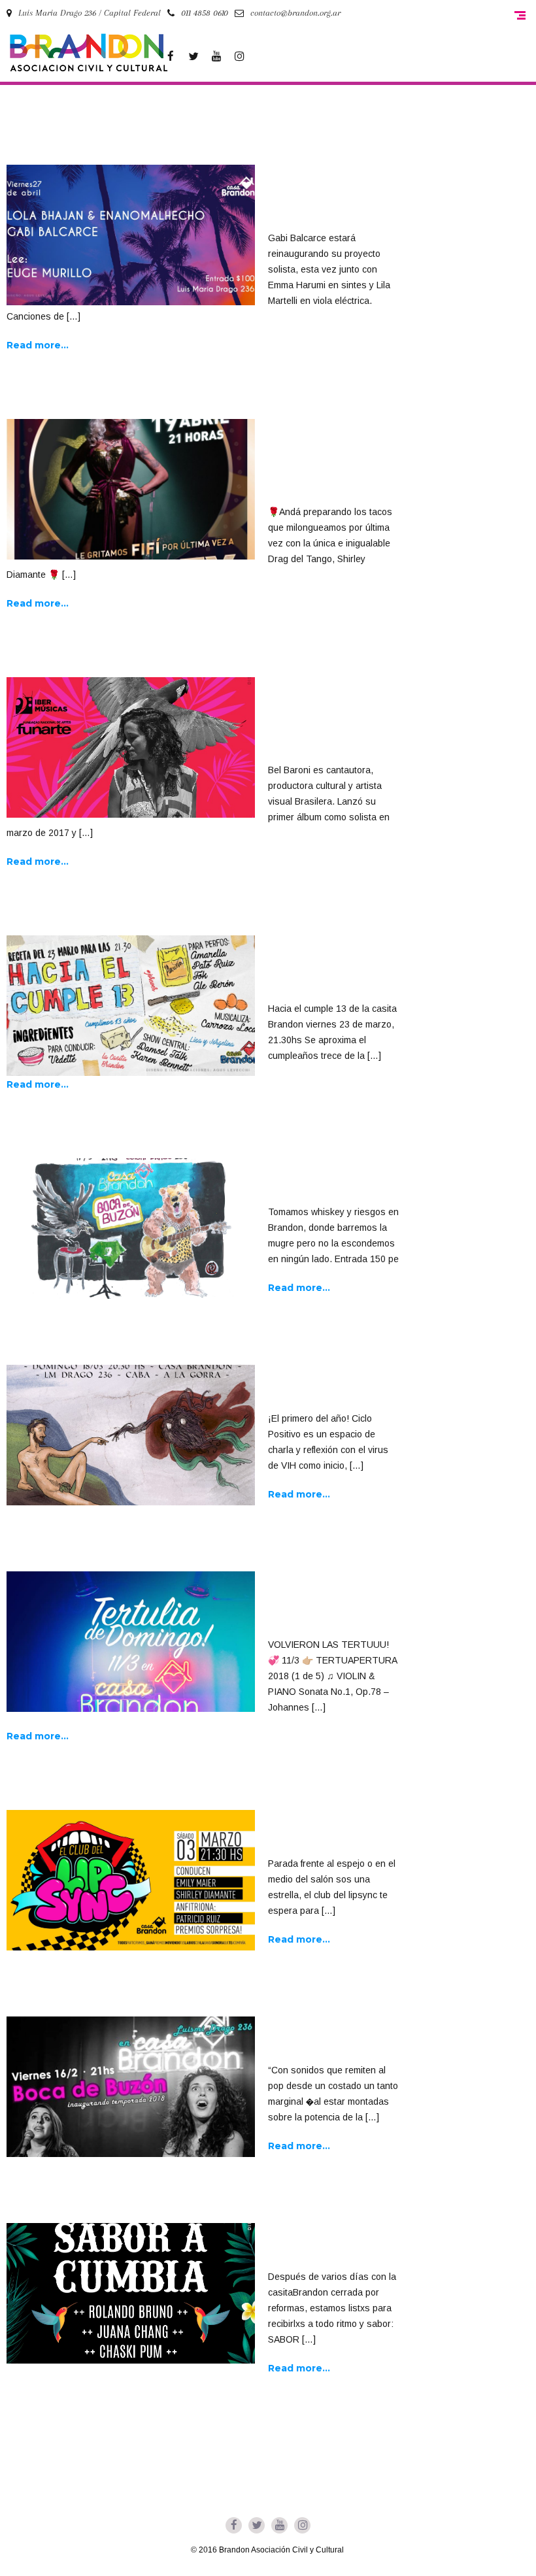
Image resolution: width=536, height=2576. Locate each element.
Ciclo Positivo (315, 1388)
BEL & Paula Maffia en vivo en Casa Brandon (330, 720)
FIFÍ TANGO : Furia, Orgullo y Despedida (326, 462)
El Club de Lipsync (328, 1833)
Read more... (38, 345)
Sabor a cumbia (319, 2247)
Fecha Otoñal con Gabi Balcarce (326, 198)
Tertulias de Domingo (310, 1605)
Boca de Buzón (315, 1182)
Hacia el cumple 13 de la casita (330, 969)
